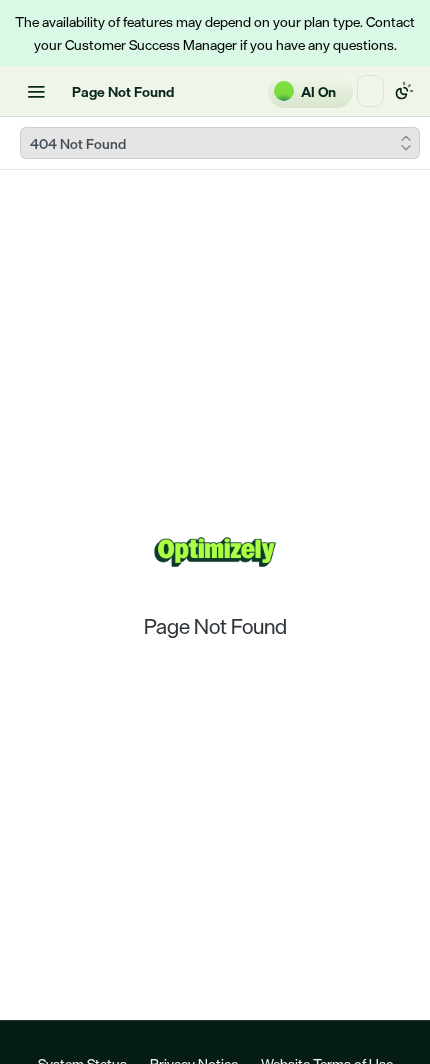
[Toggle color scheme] (404, 91)
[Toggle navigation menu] (36, 91)
